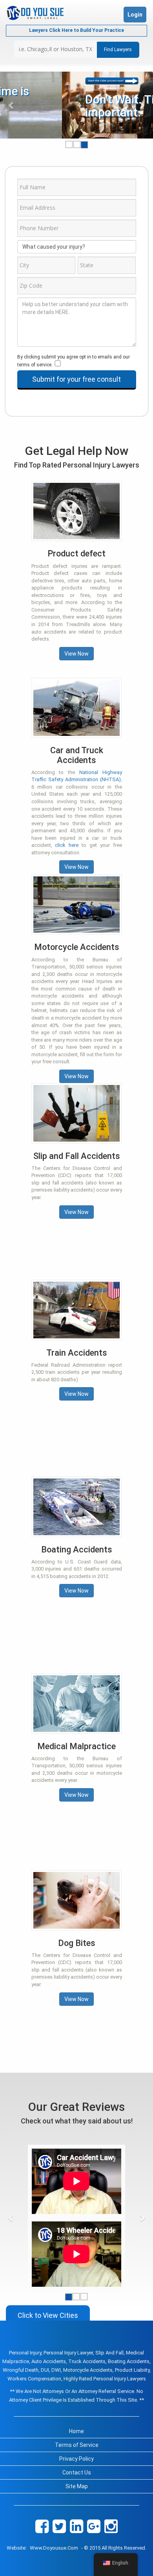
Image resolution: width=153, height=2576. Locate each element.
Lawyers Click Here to (76, 30)
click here (67, 845)
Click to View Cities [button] (48, 2315)
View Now (76, 654)
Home (76, 2431)
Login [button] (135, 15)
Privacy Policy (76, 2459)
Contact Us (77, 2473)
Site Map (77, 2486)
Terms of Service (77, 2445)
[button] (12, 105)
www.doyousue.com (54, 2548)
